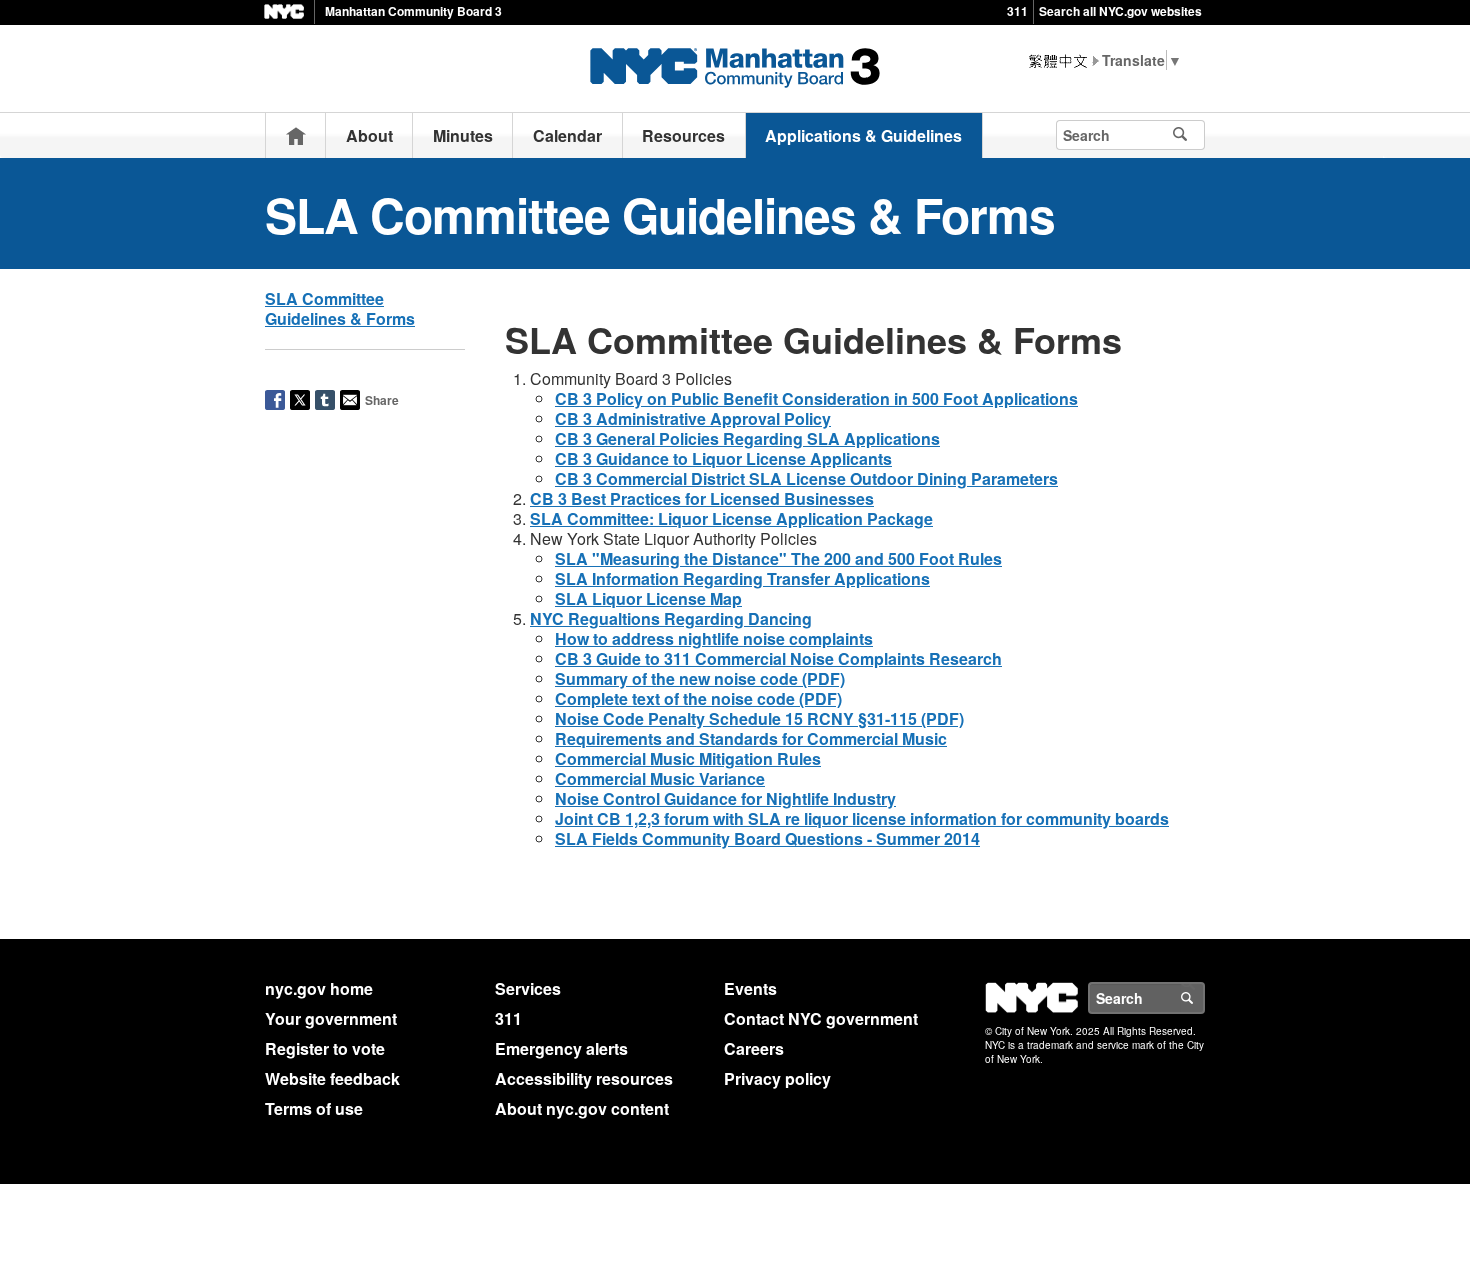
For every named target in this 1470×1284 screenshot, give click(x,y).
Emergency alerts (561, 1048)
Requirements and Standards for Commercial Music (751, 738)
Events (750, 988)
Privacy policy (777, 1078)
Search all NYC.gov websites (1120, 11)
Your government (331, 1018)
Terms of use (314, 1108)
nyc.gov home (319, 988)
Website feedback (332, 1078)
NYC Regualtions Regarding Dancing (671, 618)
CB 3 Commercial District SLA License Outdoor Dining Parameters (806, 478)
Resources (683, 135)
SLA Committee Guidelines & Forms (340, 308)
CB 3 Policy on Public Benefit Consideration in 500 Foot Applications (816, 398)
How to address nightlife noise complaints (714, 638)
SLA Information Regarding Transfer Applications (742, 578)
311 (1017, 11)
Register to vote (325, 1048)
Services (528, 988)
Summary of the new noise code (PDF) (700, 678)
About (369, 135)
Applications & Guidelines (863, 135)
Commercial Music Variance (660, 778)
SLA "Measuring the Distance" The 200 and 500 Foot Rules (778, 558)
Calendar (567, 135)
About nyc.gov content (582, 1108)
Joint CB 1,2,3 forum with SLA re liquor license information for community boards (862, 818)
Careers (754, 1048)
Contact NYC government (821, 1018)
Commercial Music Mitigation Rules (688, 758)
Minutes (463, 135)
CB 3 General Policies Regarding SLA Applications (747, 438)
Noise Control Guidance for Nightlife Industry (725, 798)
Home (296, 135)
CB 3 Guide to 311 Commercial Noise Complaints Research (778, 658)
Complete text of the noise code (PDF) (698, 698)
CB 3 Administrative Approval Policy (693, 418)
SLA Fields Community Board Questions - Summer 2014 (767, 838)
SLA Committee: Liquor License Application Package (731, 518)
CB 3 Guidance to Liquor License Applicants (723, 458)
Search (1204, 998)
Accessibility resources (584, 1078)
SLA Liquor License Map (648, 598)
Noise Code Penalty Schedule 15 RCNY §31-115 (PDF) (759, 718)
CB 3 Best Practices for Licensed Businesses (702, 498)
